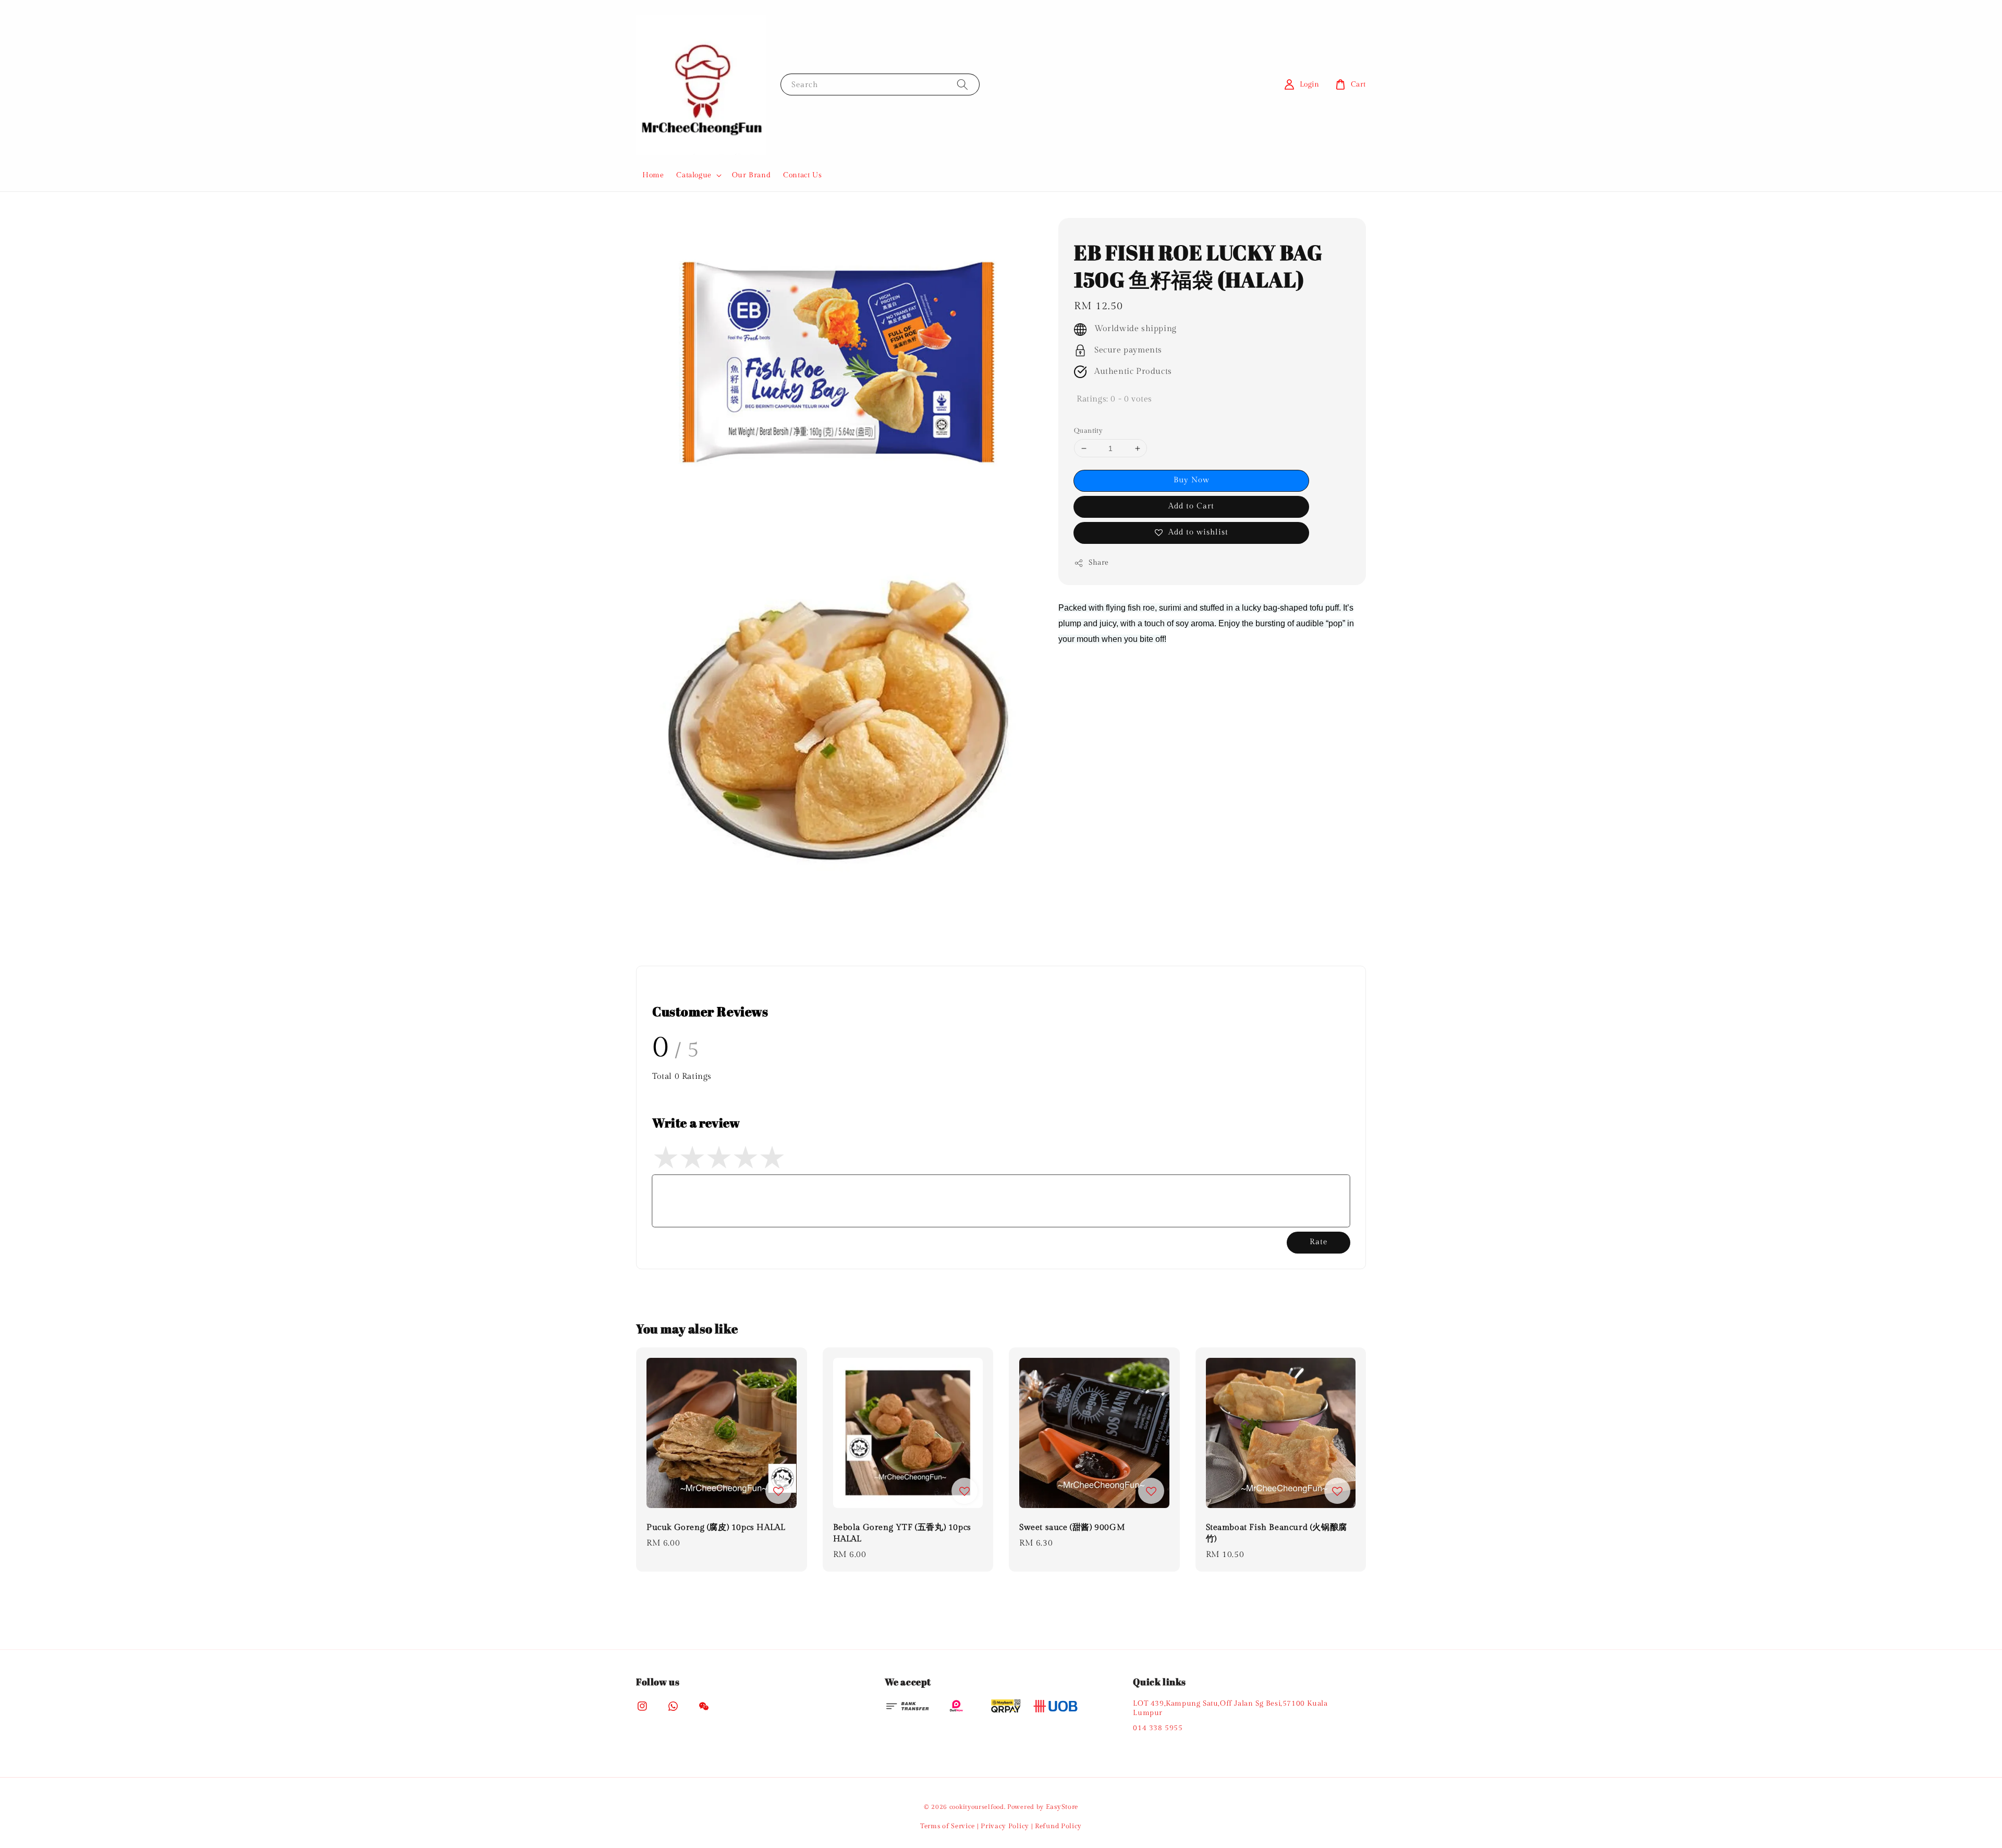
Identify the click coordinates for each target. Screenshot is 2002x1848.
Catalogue (694, 175)
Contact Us (802, 175)
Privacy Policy (1005, 1826)
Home (653, 175)
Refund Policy (1058, 1826)
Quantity (1088, 431)
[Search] (962, 84)
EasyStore (1062, 1807)
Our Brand (751, 175)
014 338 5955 (1158, 1728)
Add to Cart (1191, 506)
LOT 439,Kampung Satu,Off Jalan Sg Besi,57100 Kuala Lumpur (1230, 1708)
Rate (1319, 1242)
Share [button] (1099, 563)
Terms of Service (948, 1826)
